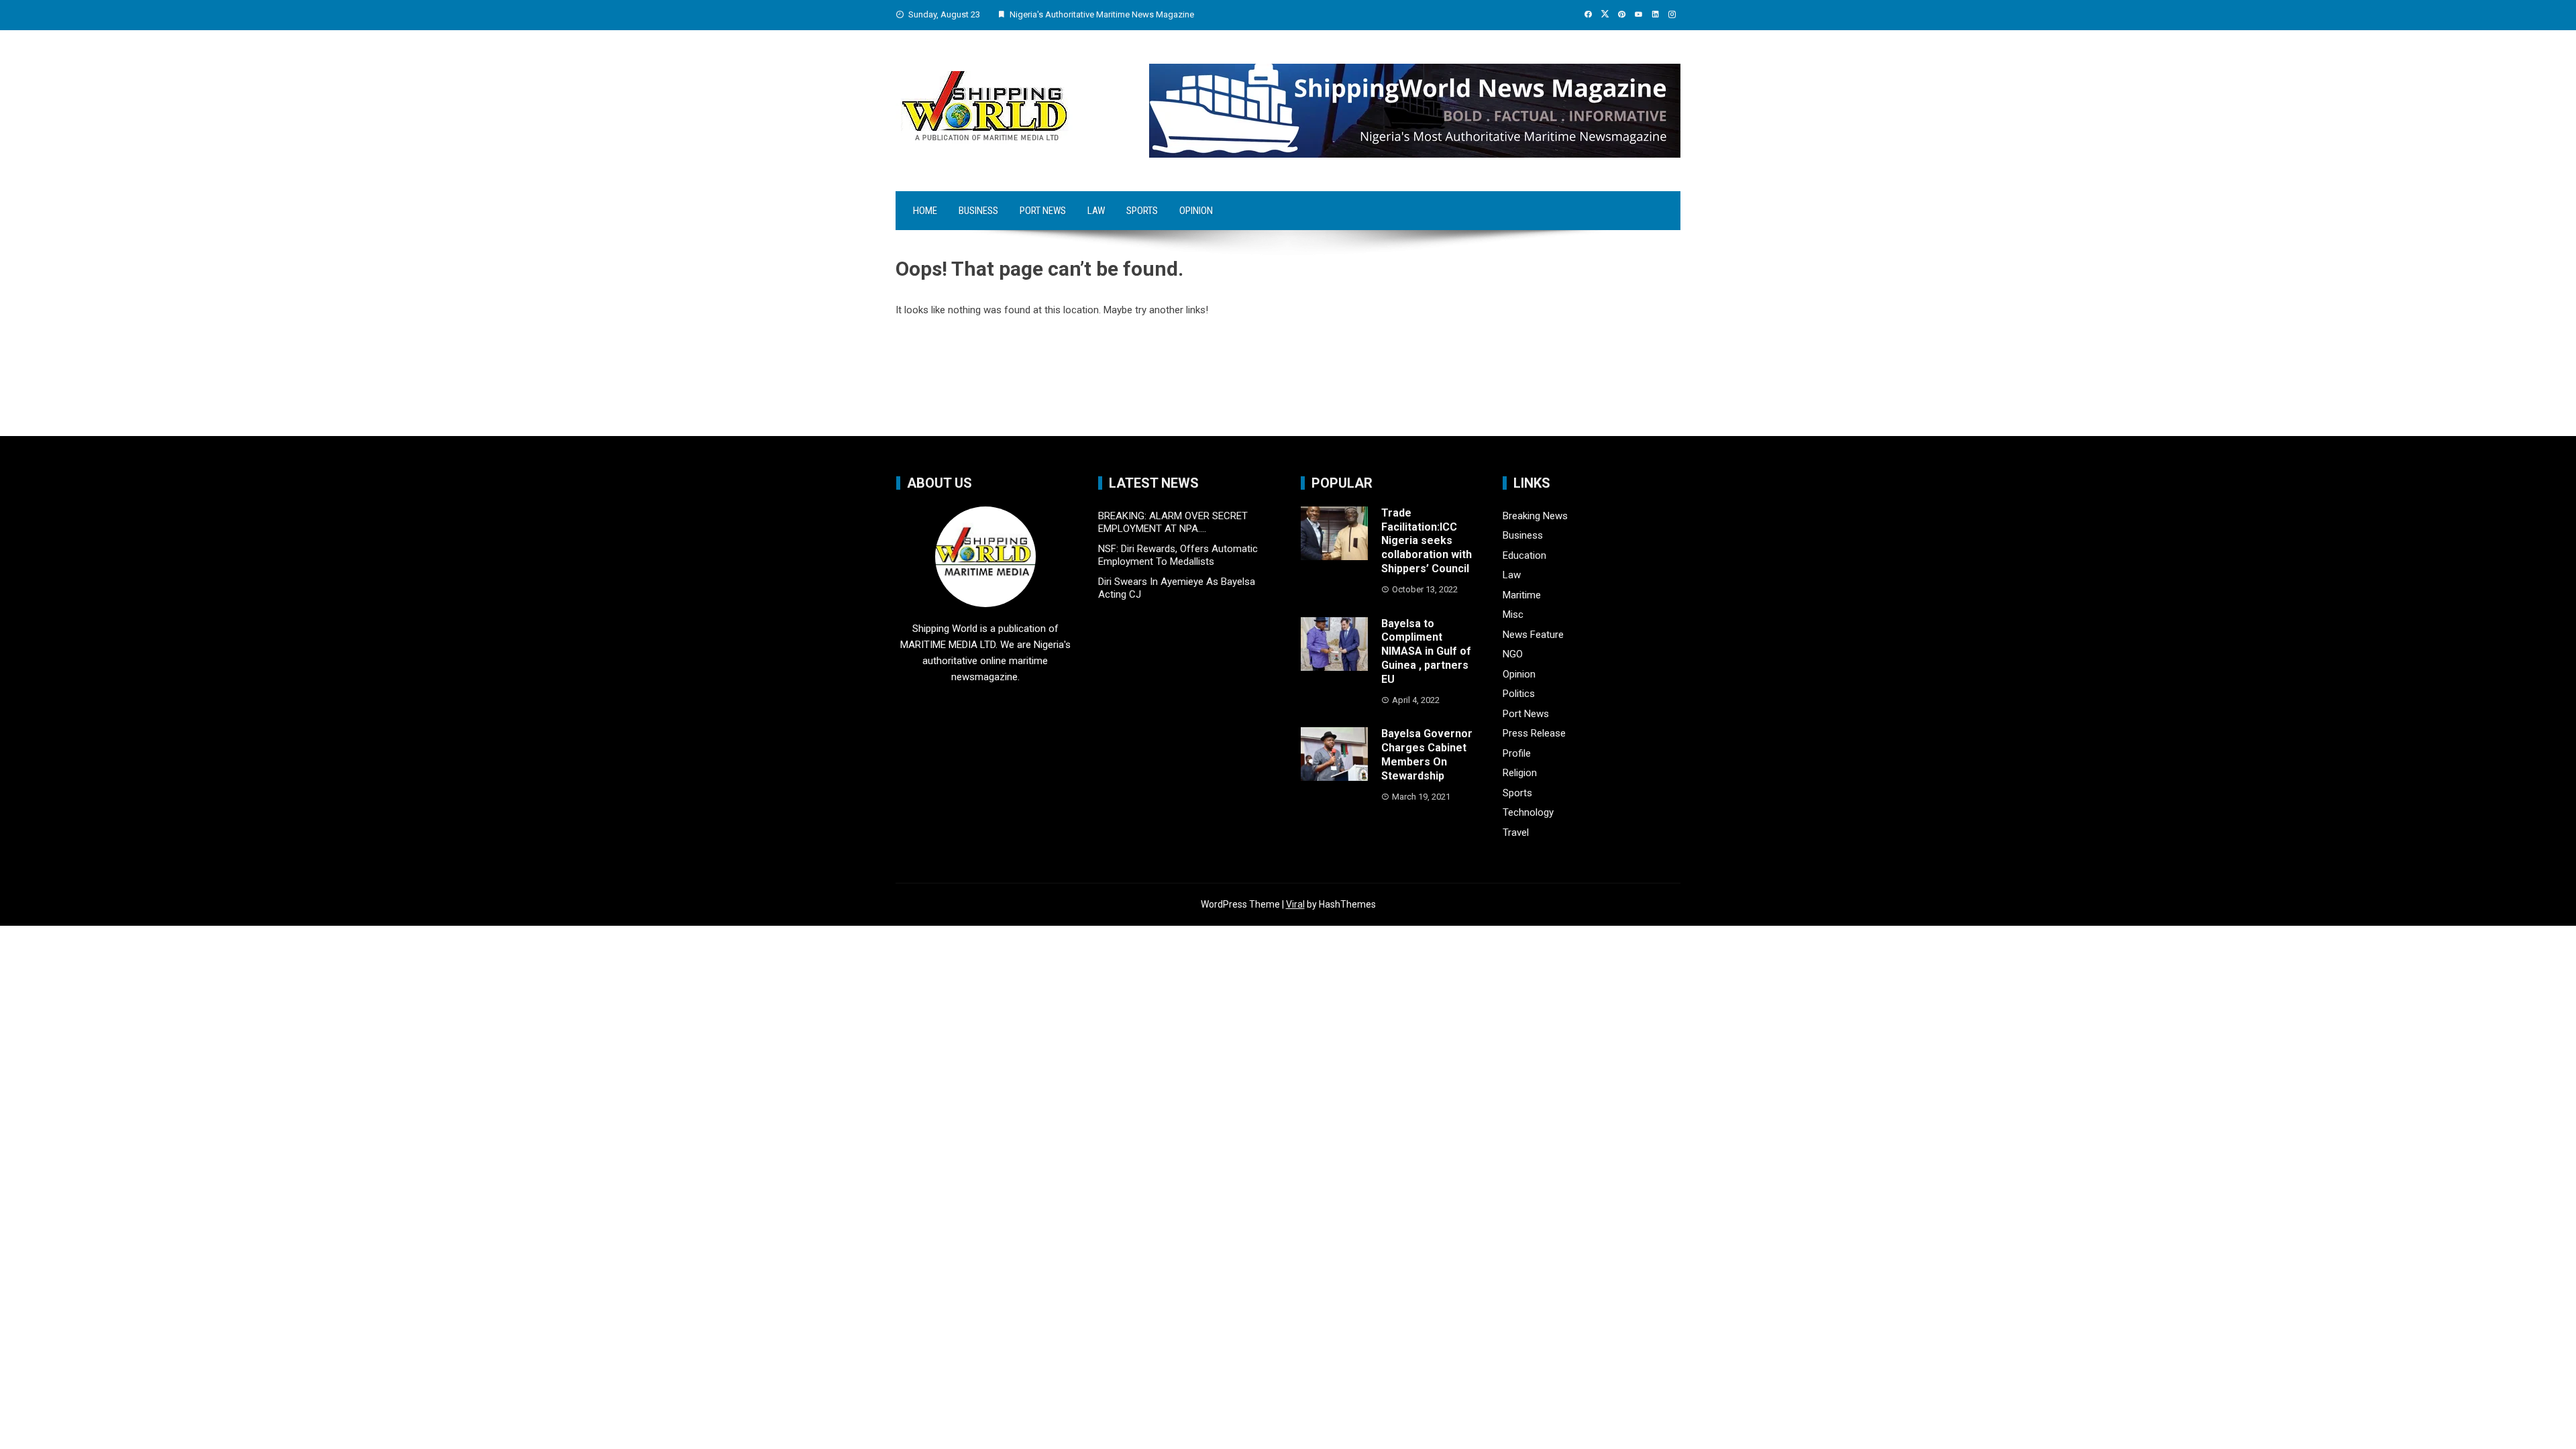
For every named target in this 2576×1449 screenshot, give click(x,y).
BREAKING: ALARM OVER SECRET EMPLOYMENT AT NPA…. (1173, 523)
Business (978, 211)
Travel (1516, 833)
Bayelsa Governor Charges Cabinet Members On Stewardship (1427, 754)
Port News (1043, 211)
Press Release (1534, 733)
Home (925, 211)
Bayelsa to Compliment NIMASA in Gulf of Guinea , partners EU (1426, 651)
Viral (1295, 904)
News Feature (1533, 635)
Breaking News (1535, 516)
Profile (1517, 753)
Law (1096, 211)
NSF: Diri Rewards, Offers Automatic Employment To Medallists (1178, 555)
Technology (1528, 812)
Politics (1519, 694)
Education (1524, 555)
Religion (1520, 773)
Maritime (1522, 595)
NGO (1513, 654)
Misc (1513, 614)
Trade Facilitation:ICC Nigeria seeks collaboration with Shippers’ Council (1427, 541)
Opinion (1196, 211)
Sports (1142, 211)
